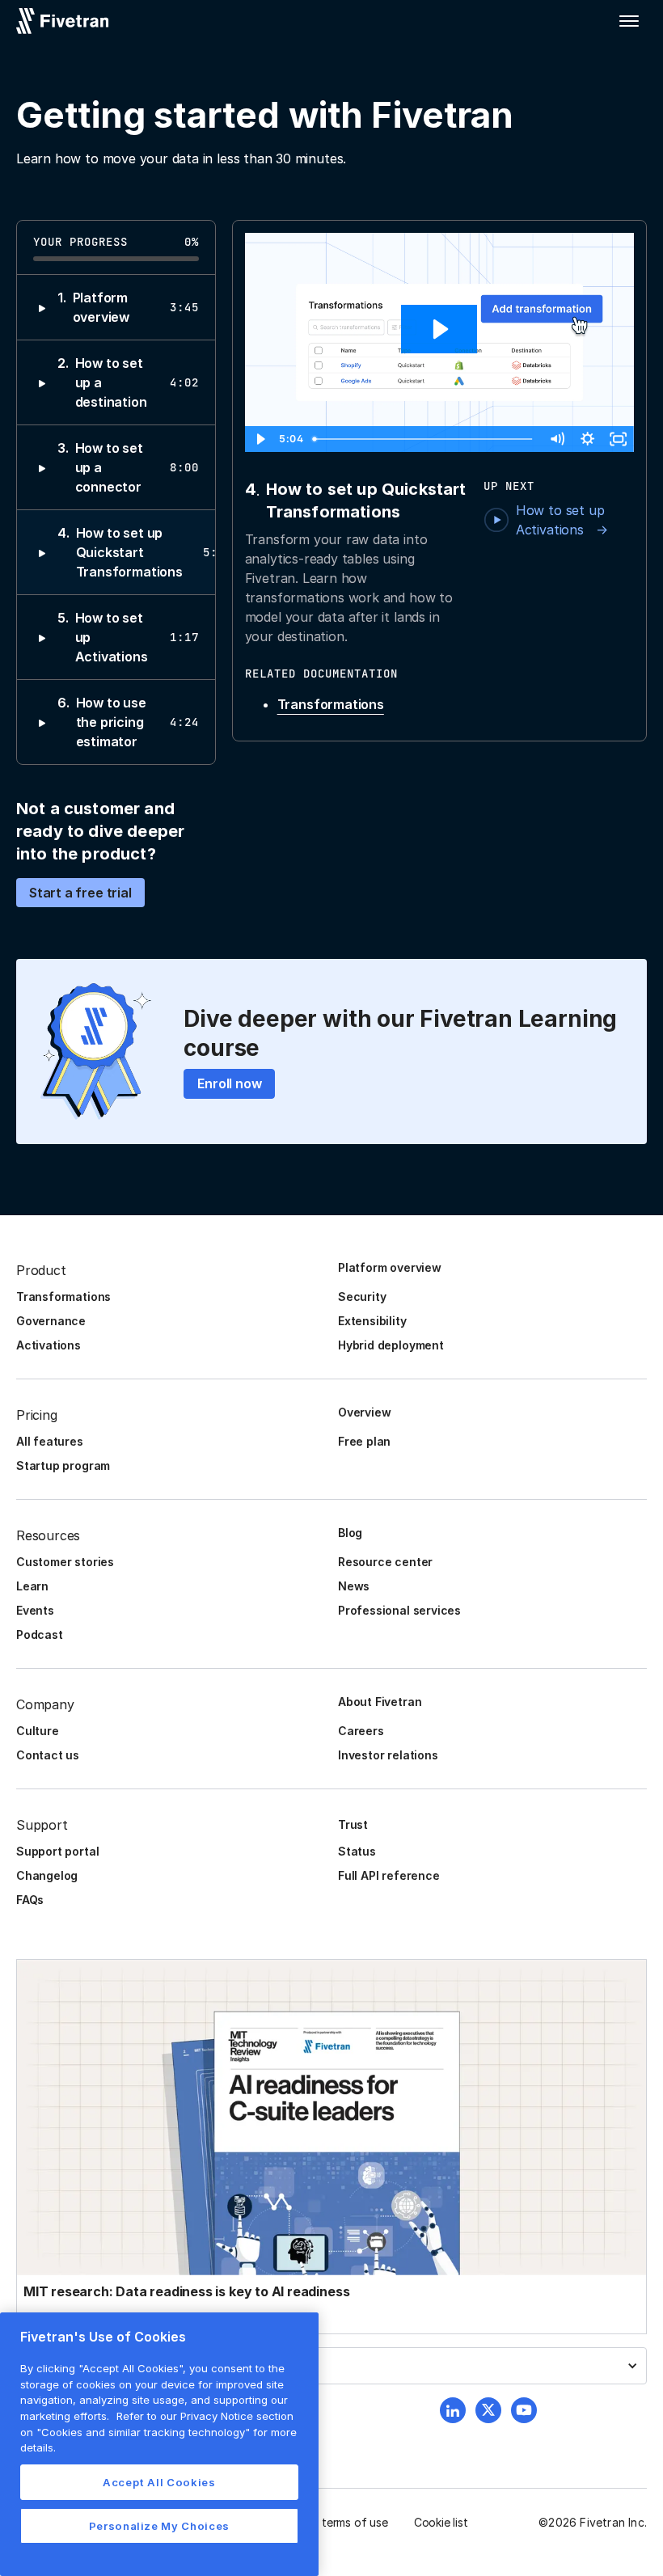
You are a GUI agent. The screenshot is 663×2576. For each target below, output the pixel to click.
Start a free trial (80, 893)
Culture (38, 1731)
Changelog (47, 1875)
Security (362, 1296)
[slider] (424, 439)
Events (35, 1610)
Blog (350, 1533)
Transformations (331, 704)
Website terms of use (332, 2522)
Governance (51, 1321)
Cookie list (441, 2522)
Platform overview (390, 1267)
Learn (32, 1586)
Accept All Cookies (159, 2482)
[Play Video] (260, 439)
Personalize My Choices (159, 2526)
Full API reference (389, 1875)
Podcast (40, 1634)
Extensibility (372, 1321)
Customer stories (65, 1562)
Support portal (57, 1851)
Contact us (48, 1755)
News (354, 1586)
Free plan (364, 1441)
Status (357, 1851)
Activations (49, 1345)
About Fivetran (380, 1702)
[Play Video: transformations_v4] (439, 329)
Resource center (385, 1562)
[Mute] (557, 439)
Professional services (399, 1610)
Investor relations (388, 1755)
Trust (353, 1824)
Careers (361, 1731)
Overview (364, 1412)
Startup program (63, 1465)
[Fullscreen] (619, 439)
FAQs (30, 1900)
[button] (629, 21)
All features (50, 1441)
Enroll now (229, 1083)
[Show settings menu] (588, 439)
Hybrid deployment (391, 1345)
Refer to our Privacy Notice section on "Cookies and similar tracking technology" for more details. (158, 2432)
